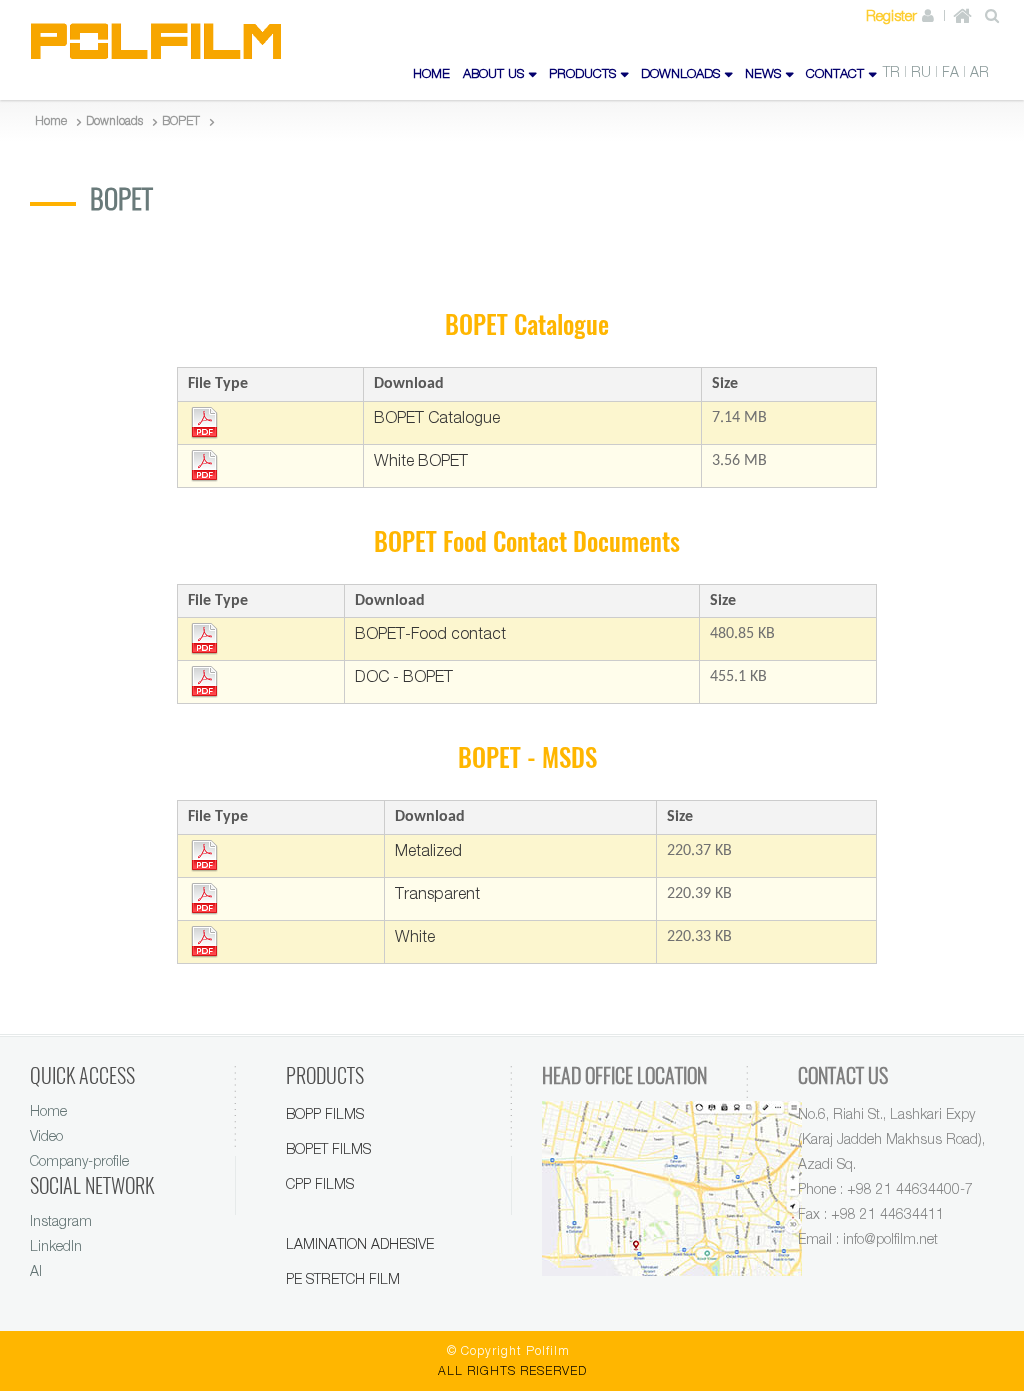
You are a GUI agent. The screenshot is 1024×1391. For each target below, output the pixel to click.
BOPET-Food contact (430, 633)
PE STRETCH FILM (343, 1278)
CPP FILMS (320, 1183)
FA (950, 71)
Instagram (61, 1220)
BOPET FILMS (328, 1148)
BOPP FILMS (325, 1113)
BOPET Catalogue (437, 417)
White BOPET (421, 460)
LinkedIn (56, 1245)
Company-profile (79, 1160)
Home (48, 1110)
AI (36, 1270)
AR (979, 71)
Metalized (428, 850)
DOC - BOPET (404, 676)
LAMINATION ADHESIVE (360, 1243)
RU (921, 71)
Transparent (437, 893)
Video (46, 1135)
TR (891, 71)
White (415, 936)
